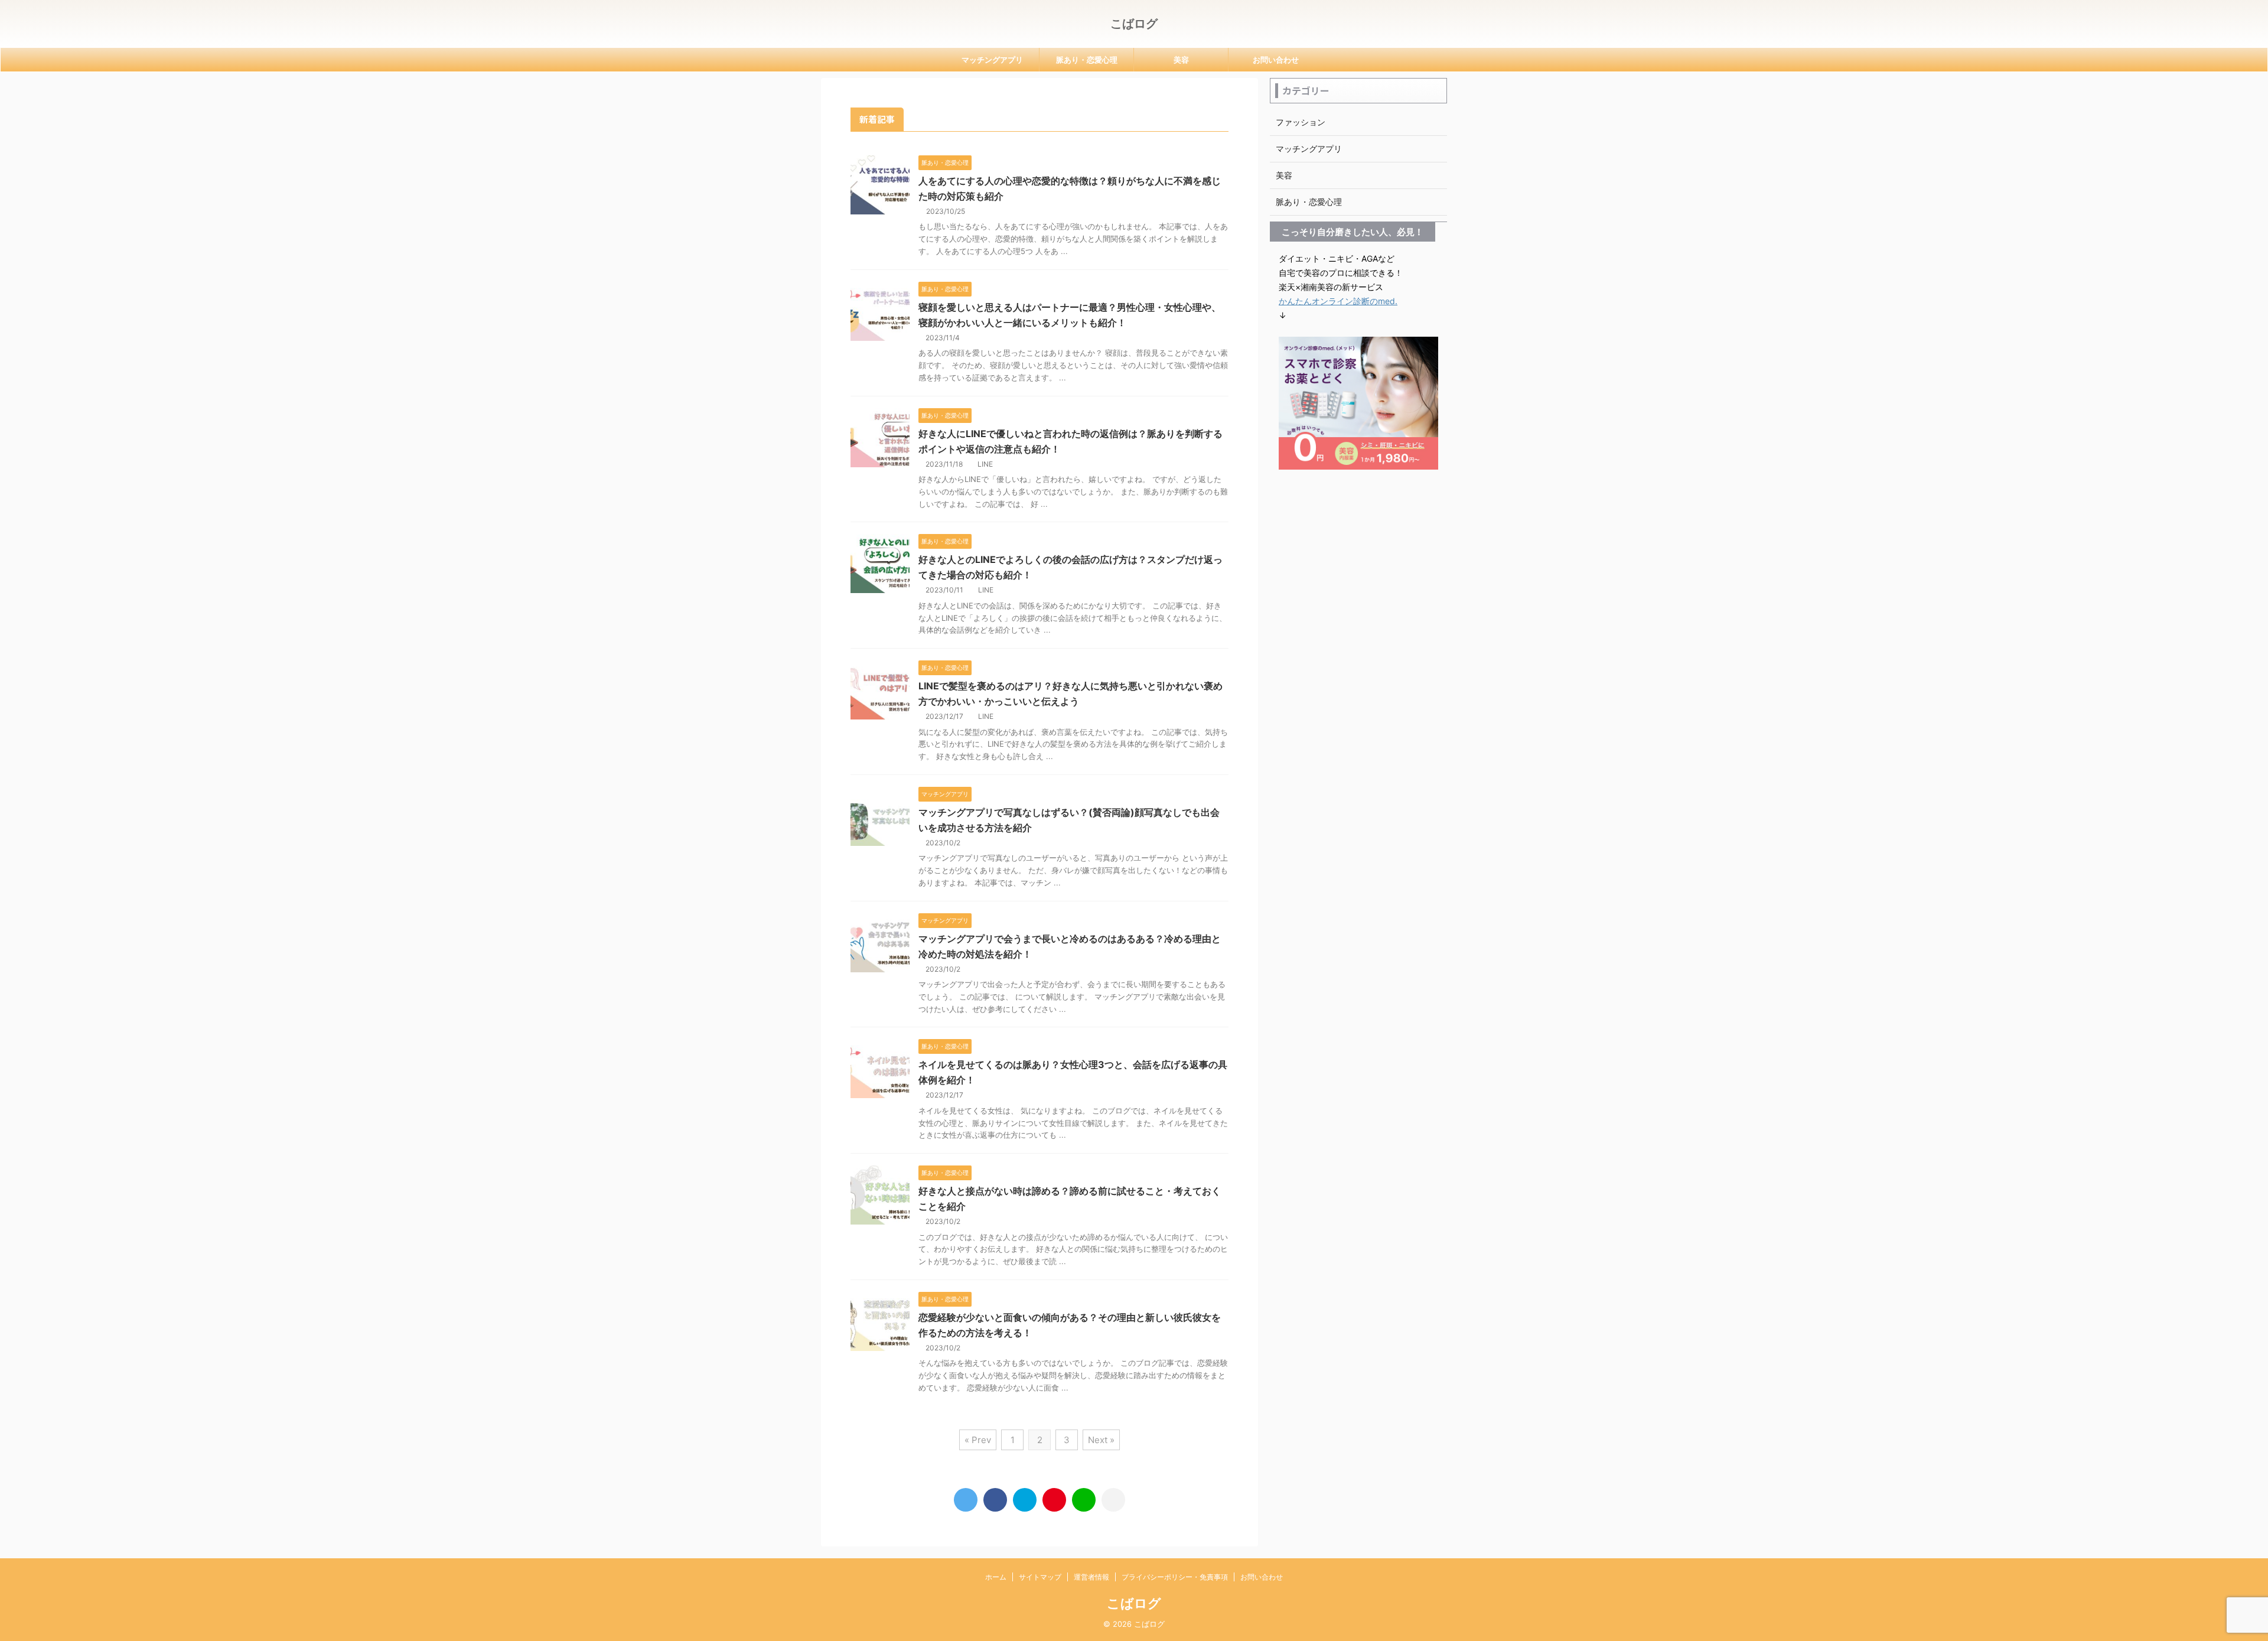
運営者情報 (1091, 1577)
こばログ (1134, 24)
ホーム (996, 1577)
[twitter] (966, 1500)
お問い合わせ (1276, 60)
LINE (985, 464)
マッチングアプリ (992, 60)
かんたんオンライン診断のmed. (1338, 301)
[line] (1084, 1500)
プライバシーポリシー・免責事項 (1175, 1577)
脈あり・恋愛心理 (1087, 60)
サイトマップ (1040, 1577)
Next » (1101, 1440)
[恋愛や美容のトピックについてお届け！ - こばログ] (1025, 1500)
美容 (1181, 60)
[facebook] (995, 1500)
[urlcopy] (1113, 1500)
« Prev (978, 1440)
